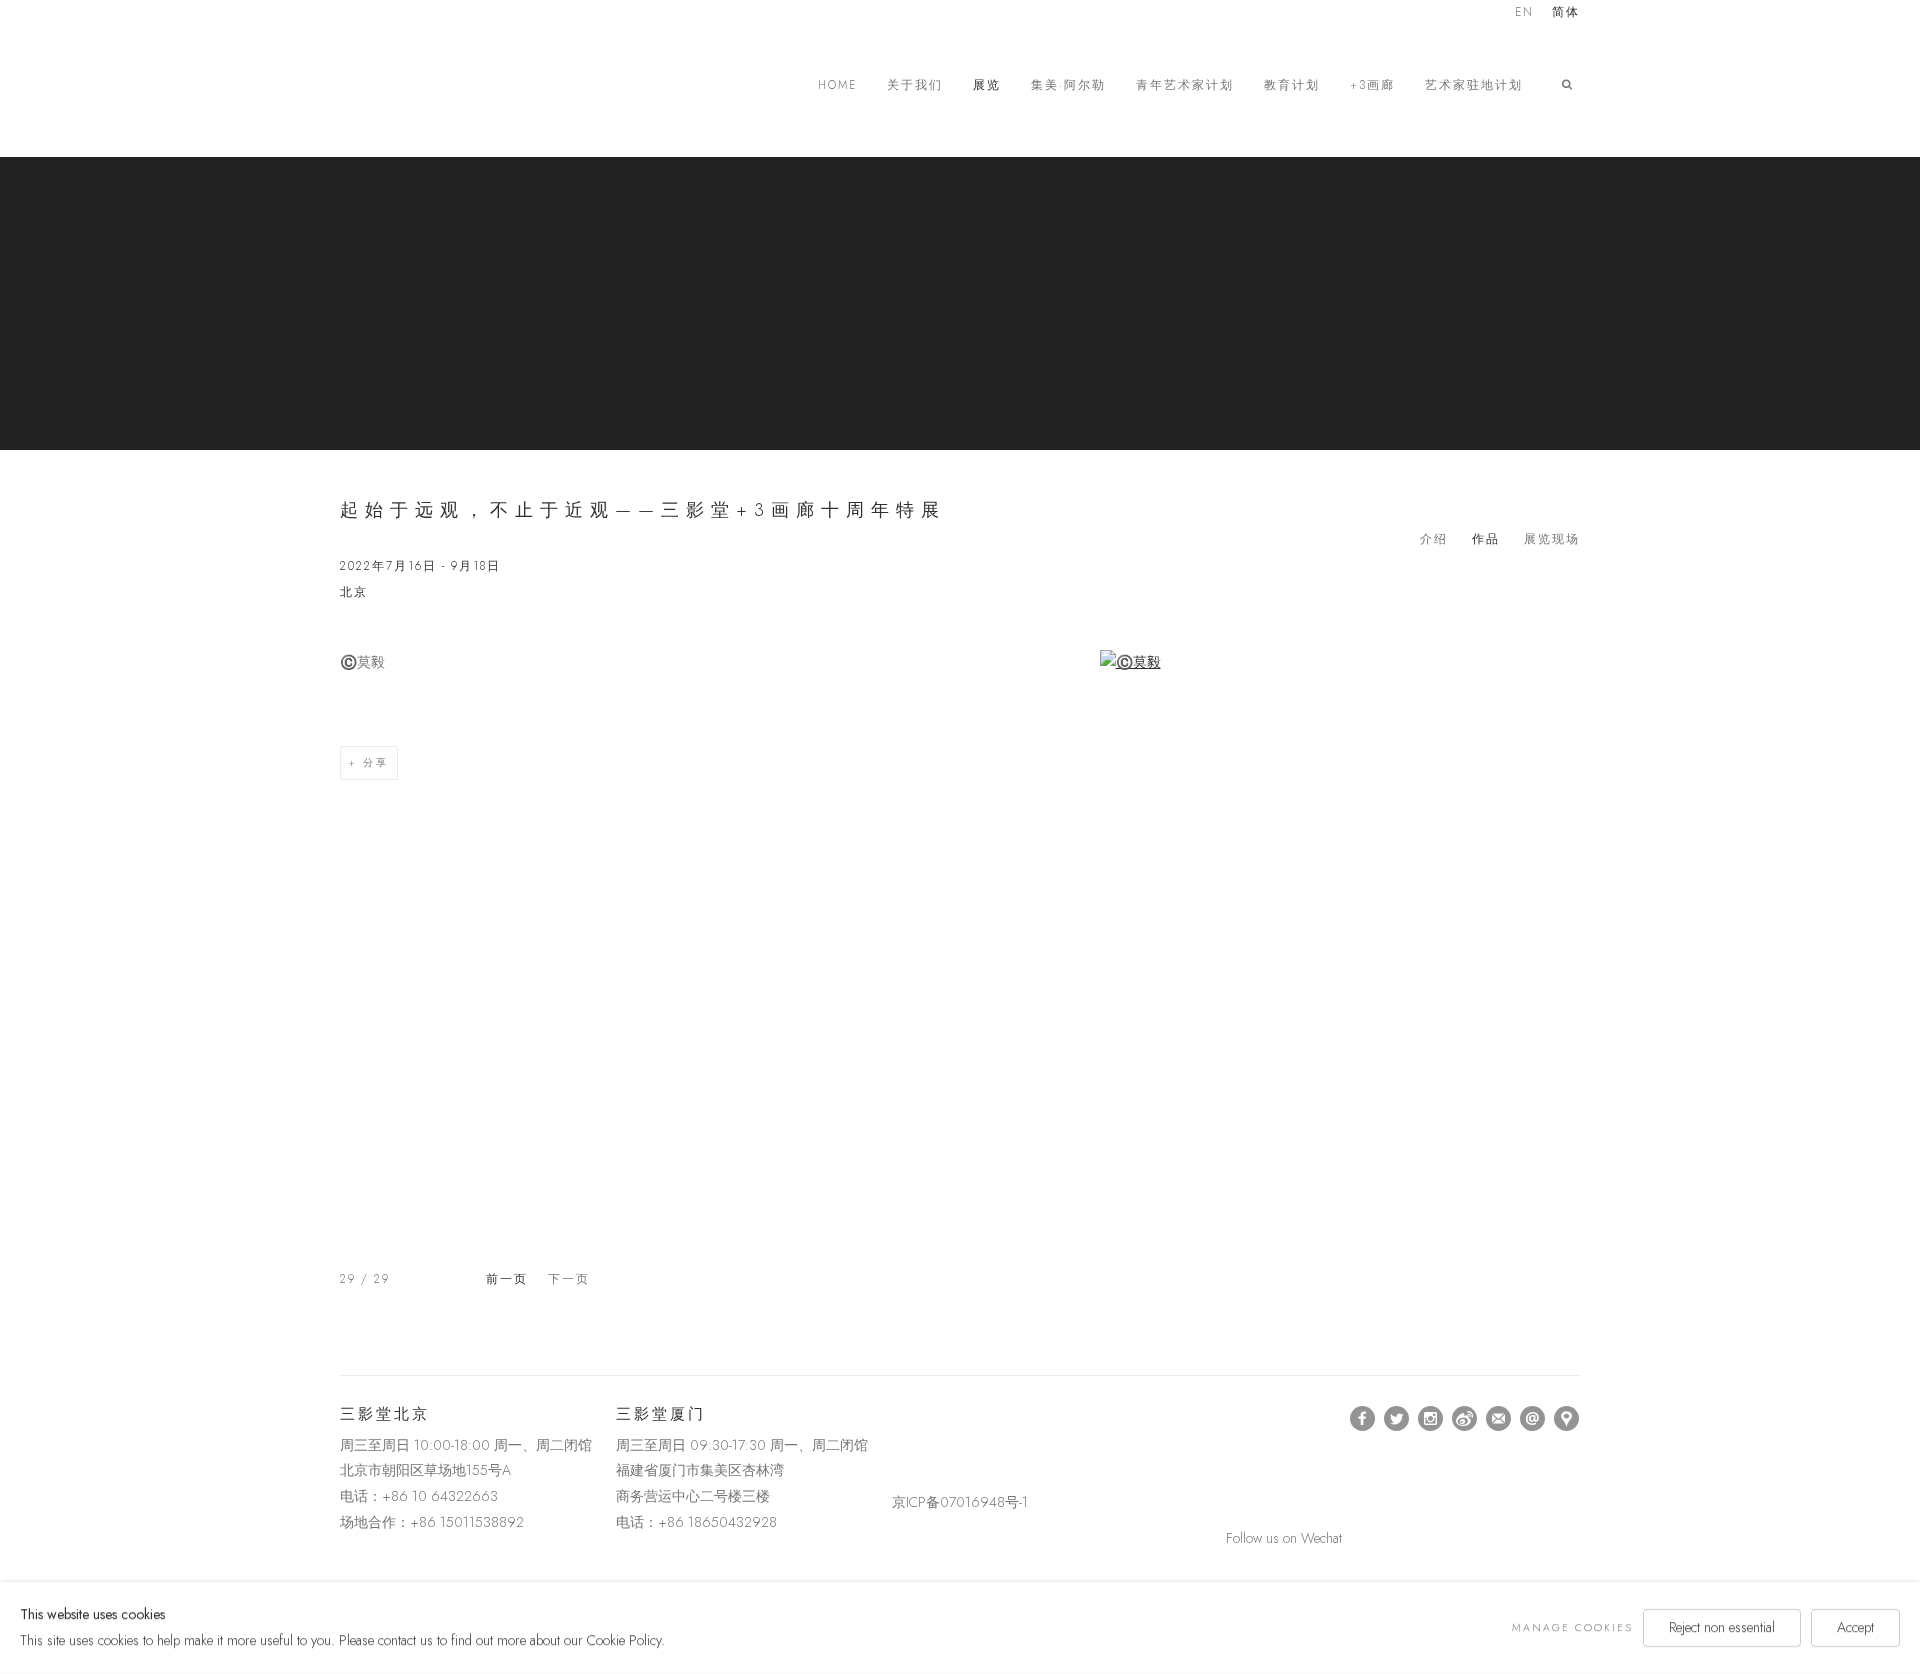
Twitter (1397, 1419)
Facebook (1363, 1419)
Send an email (1533, 1419)
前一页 (507, 1279)
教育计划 (1292, 85)
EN (1524, 13)
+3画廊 (1372, 85)
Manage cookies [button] (1572, 1627)
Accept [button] (1855, 1627)
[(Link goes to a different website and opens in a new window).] (895, 1418)
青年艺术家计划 (1185, 85)
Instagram (1431, 1419)
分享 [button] (376, 762)
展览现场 (1552, 539)
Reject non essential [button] (1722, 1627)
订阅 (1499, 1419)
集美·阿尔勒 (1068, 85)
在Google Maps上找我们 (1567, 1419)
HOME (837, 85)
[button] (1571, 85)
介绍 (1434, 539)
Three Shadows (480, 85)
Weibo (1465, 1419)
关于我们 (915, 85)
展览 (987, 85)
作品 (1486, 539)
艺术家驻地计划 (1474, 85)
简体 (1566, 13)
